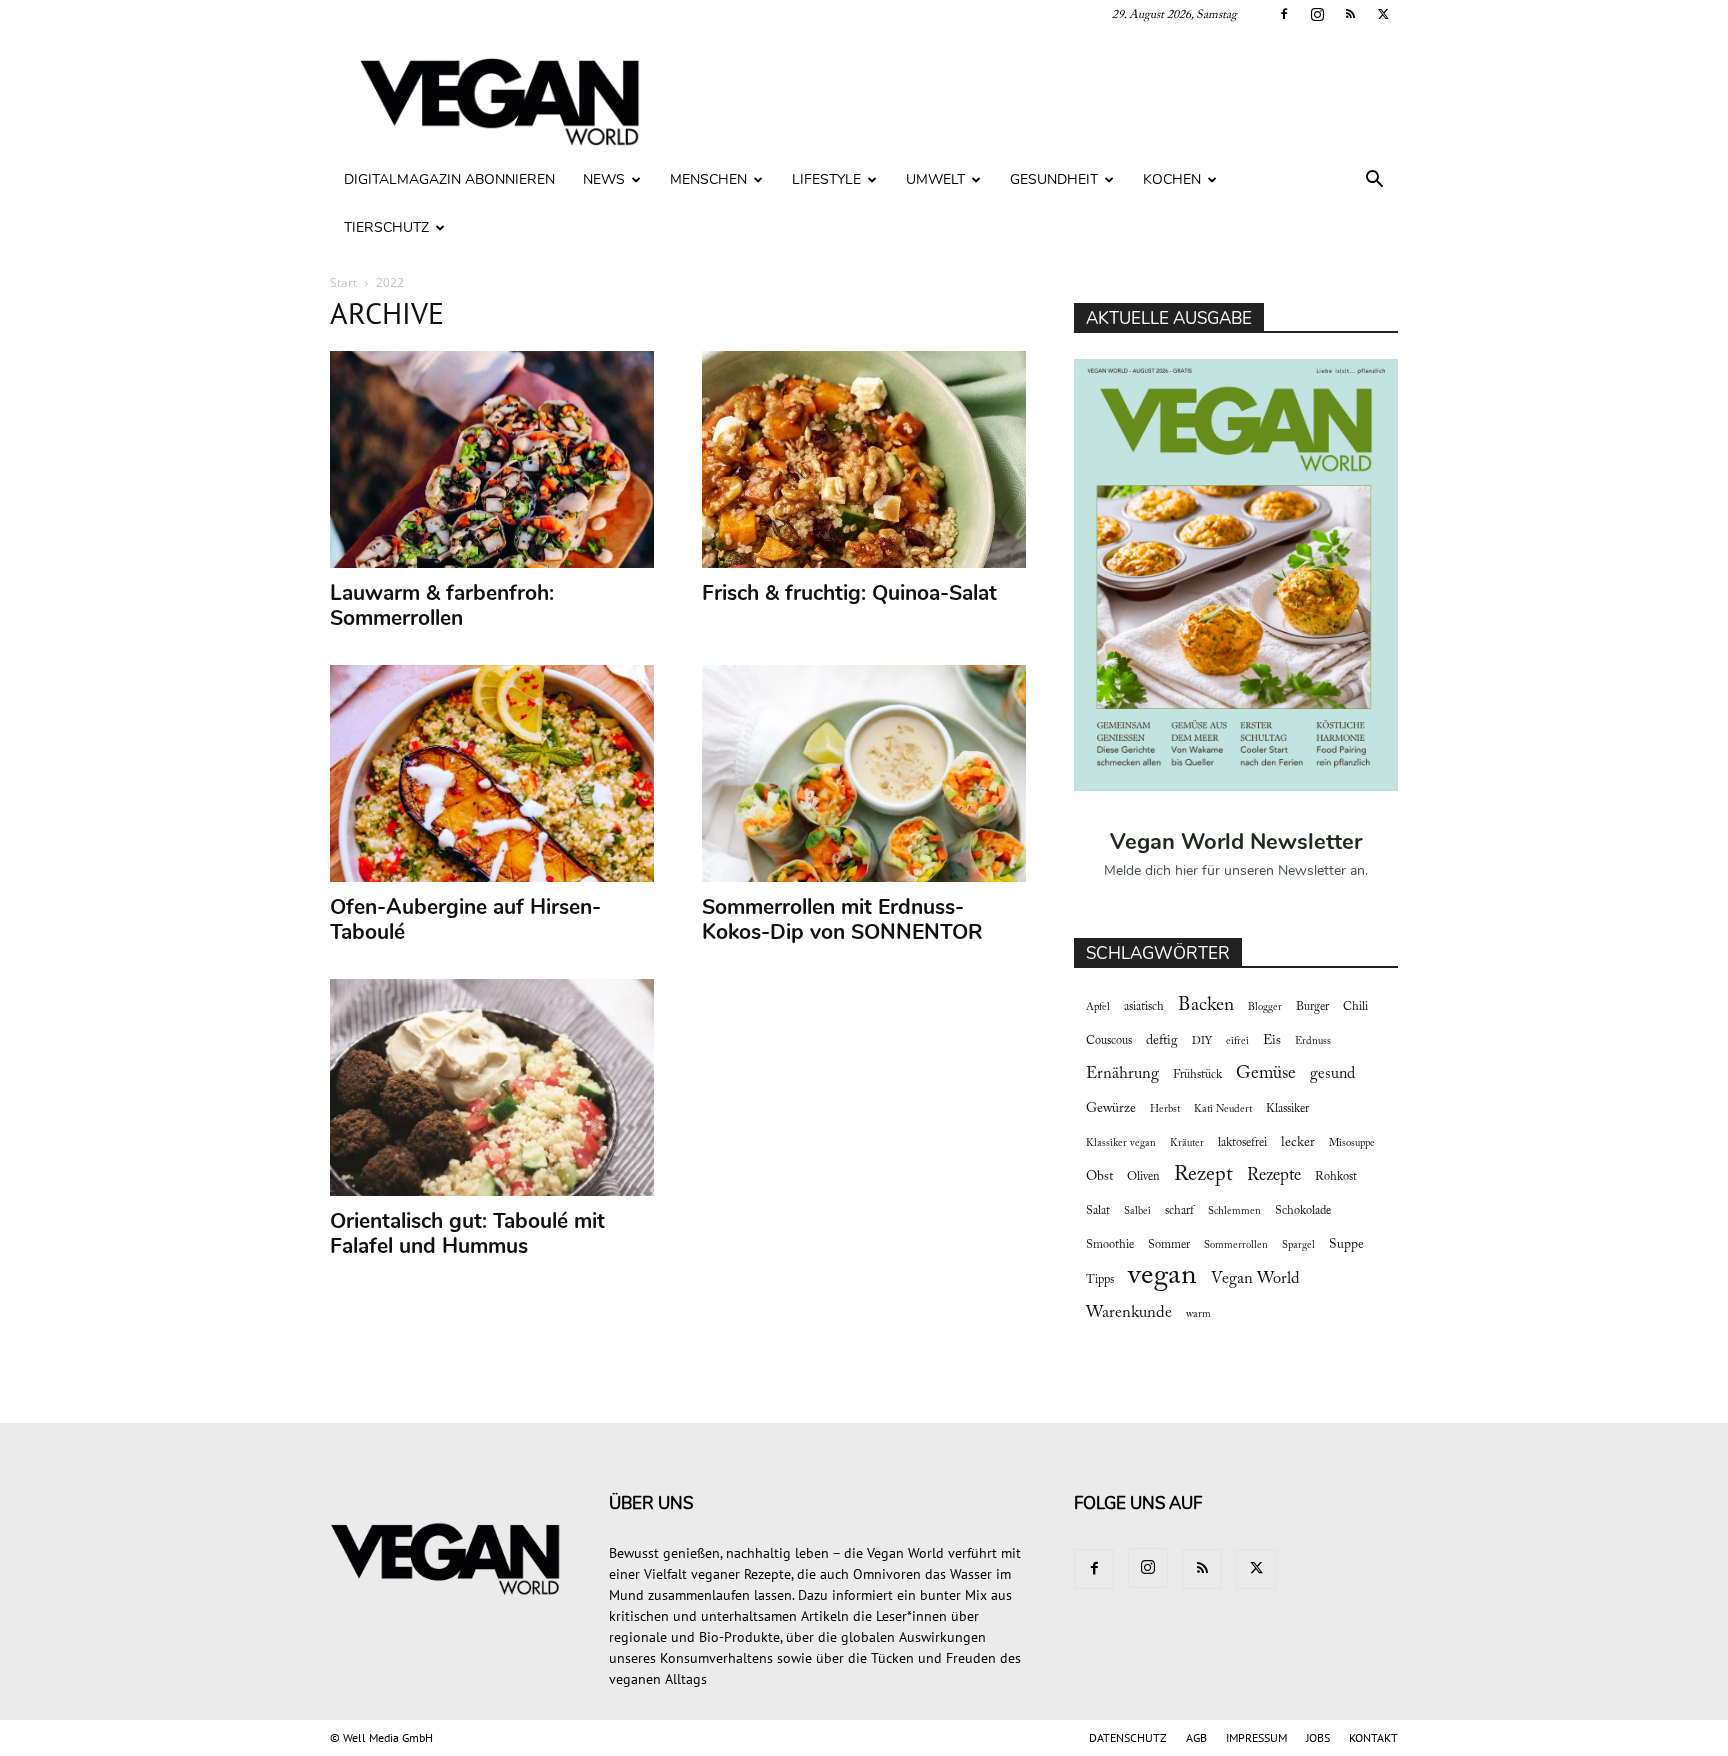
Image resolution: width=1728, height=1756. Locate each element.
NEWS (604, 179)
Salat (1098, 1211)
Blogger (1265, 1007)
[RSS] (1350, 14)
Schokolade (1303, 1211)
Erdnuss (1313, 1041)
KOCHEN (1172, 179)
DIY (1202, 1041)
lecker (1298, 1143)
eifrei (1237, 1041)
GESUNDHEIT (1054, 179)
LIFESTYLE (826, 179)
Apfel (1098, 1007)
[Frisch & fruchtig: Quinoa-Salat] (864, 459)
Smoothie (1110, 1245)
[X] (1383, 14)
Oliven (1143, 1177)
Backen (1206, 1005)
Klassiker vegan (1121, 1143)
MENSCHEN (708, 179)
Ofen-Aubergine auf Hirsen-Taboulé (465, 919)
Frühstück (1197, 1075)
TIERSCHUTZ (386, 227)
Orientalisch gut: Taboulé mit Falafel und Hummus (467, 1233)
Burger (1312, 1007)
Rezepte (1274, 1176)
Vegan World (1255, 1279)
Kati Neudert (1223, 1109)
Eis (1272, 1041)
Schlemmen (1234, 1211)
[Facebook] (1284, 14)
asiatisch (1144, 1007)
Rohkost (1336, 1177)
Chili (1355, 1007)
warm (1198, 1314)
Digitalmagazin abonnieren (449, 179)
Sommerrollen (1236, 1245)
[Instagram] (1317, 14)
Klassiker (1287, 1109)
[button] (1374, 181)
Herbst (1165, 1109)
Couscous (1109, 1041)
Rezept (1203, 1175)
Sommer (1169, 1245)
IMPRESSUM (1256, 1737)
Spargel (1298, 1245)
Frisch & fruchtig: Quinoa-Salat (849, 593)
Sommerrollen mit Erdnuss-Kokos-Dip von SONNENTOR (842, 919)
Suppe (1346, 1245)
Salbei (1137, 1211)
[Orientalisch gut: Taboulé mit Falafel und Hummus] (492, 1087)
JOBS (1318, 1737)
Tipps (1100, 1280)
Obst (1099, 1177)
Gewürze (1111, 1109)
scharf (1179, 1211)
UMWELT (935, 179)
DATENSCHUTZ (1128, 1737)
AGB (1196, 1737)
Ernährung (1122, 1074)
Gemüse (1266, 1074)
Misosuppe (1352, 1143)
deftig (1162, 1041)
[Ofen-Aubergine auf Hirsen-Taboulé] (492, 773)
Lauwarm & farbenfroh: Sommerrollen (442, 605)
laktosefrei (1242, 1143)
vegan (1162, 1276)
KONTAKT (1373, 1737)
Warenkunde (1129, 1313)
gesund (1332, 1074)
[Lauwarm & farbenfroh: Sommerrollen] (492, 459)
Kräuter (1187, 1143)
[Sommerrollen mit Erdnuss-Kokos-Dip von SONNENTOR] (864, 773)
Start (343, 282)
